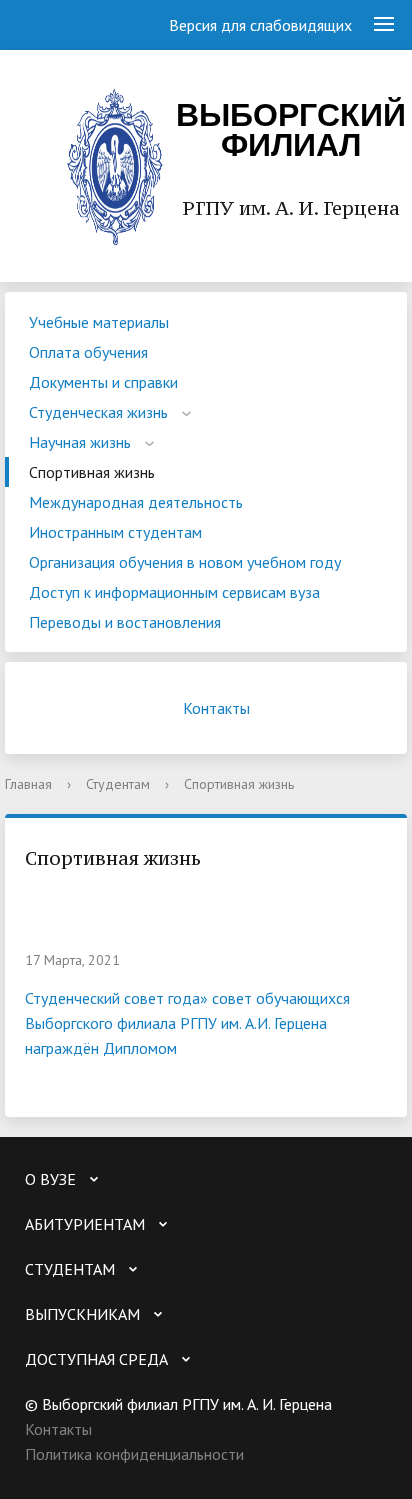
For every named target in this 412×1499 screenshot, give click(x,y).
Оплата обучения (88, 352)
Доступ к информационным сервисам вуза (174, 592)
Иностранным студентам (115, 532)
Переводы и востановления (125, 622)
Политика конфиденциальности (134, 1454)
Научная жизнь (80, 442)
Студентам (118, 784)
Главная (28, 784)
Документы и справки (103, 382)
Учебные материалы (99, 322)
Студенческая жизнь (98, 412)
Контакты (216, 708)
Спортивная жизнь (92, 472)
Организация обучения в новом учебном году (185, 562)
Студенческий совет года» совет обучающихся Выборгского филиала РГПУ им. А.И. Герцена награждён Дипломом (187, 1023)
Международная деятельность (136, 502)
